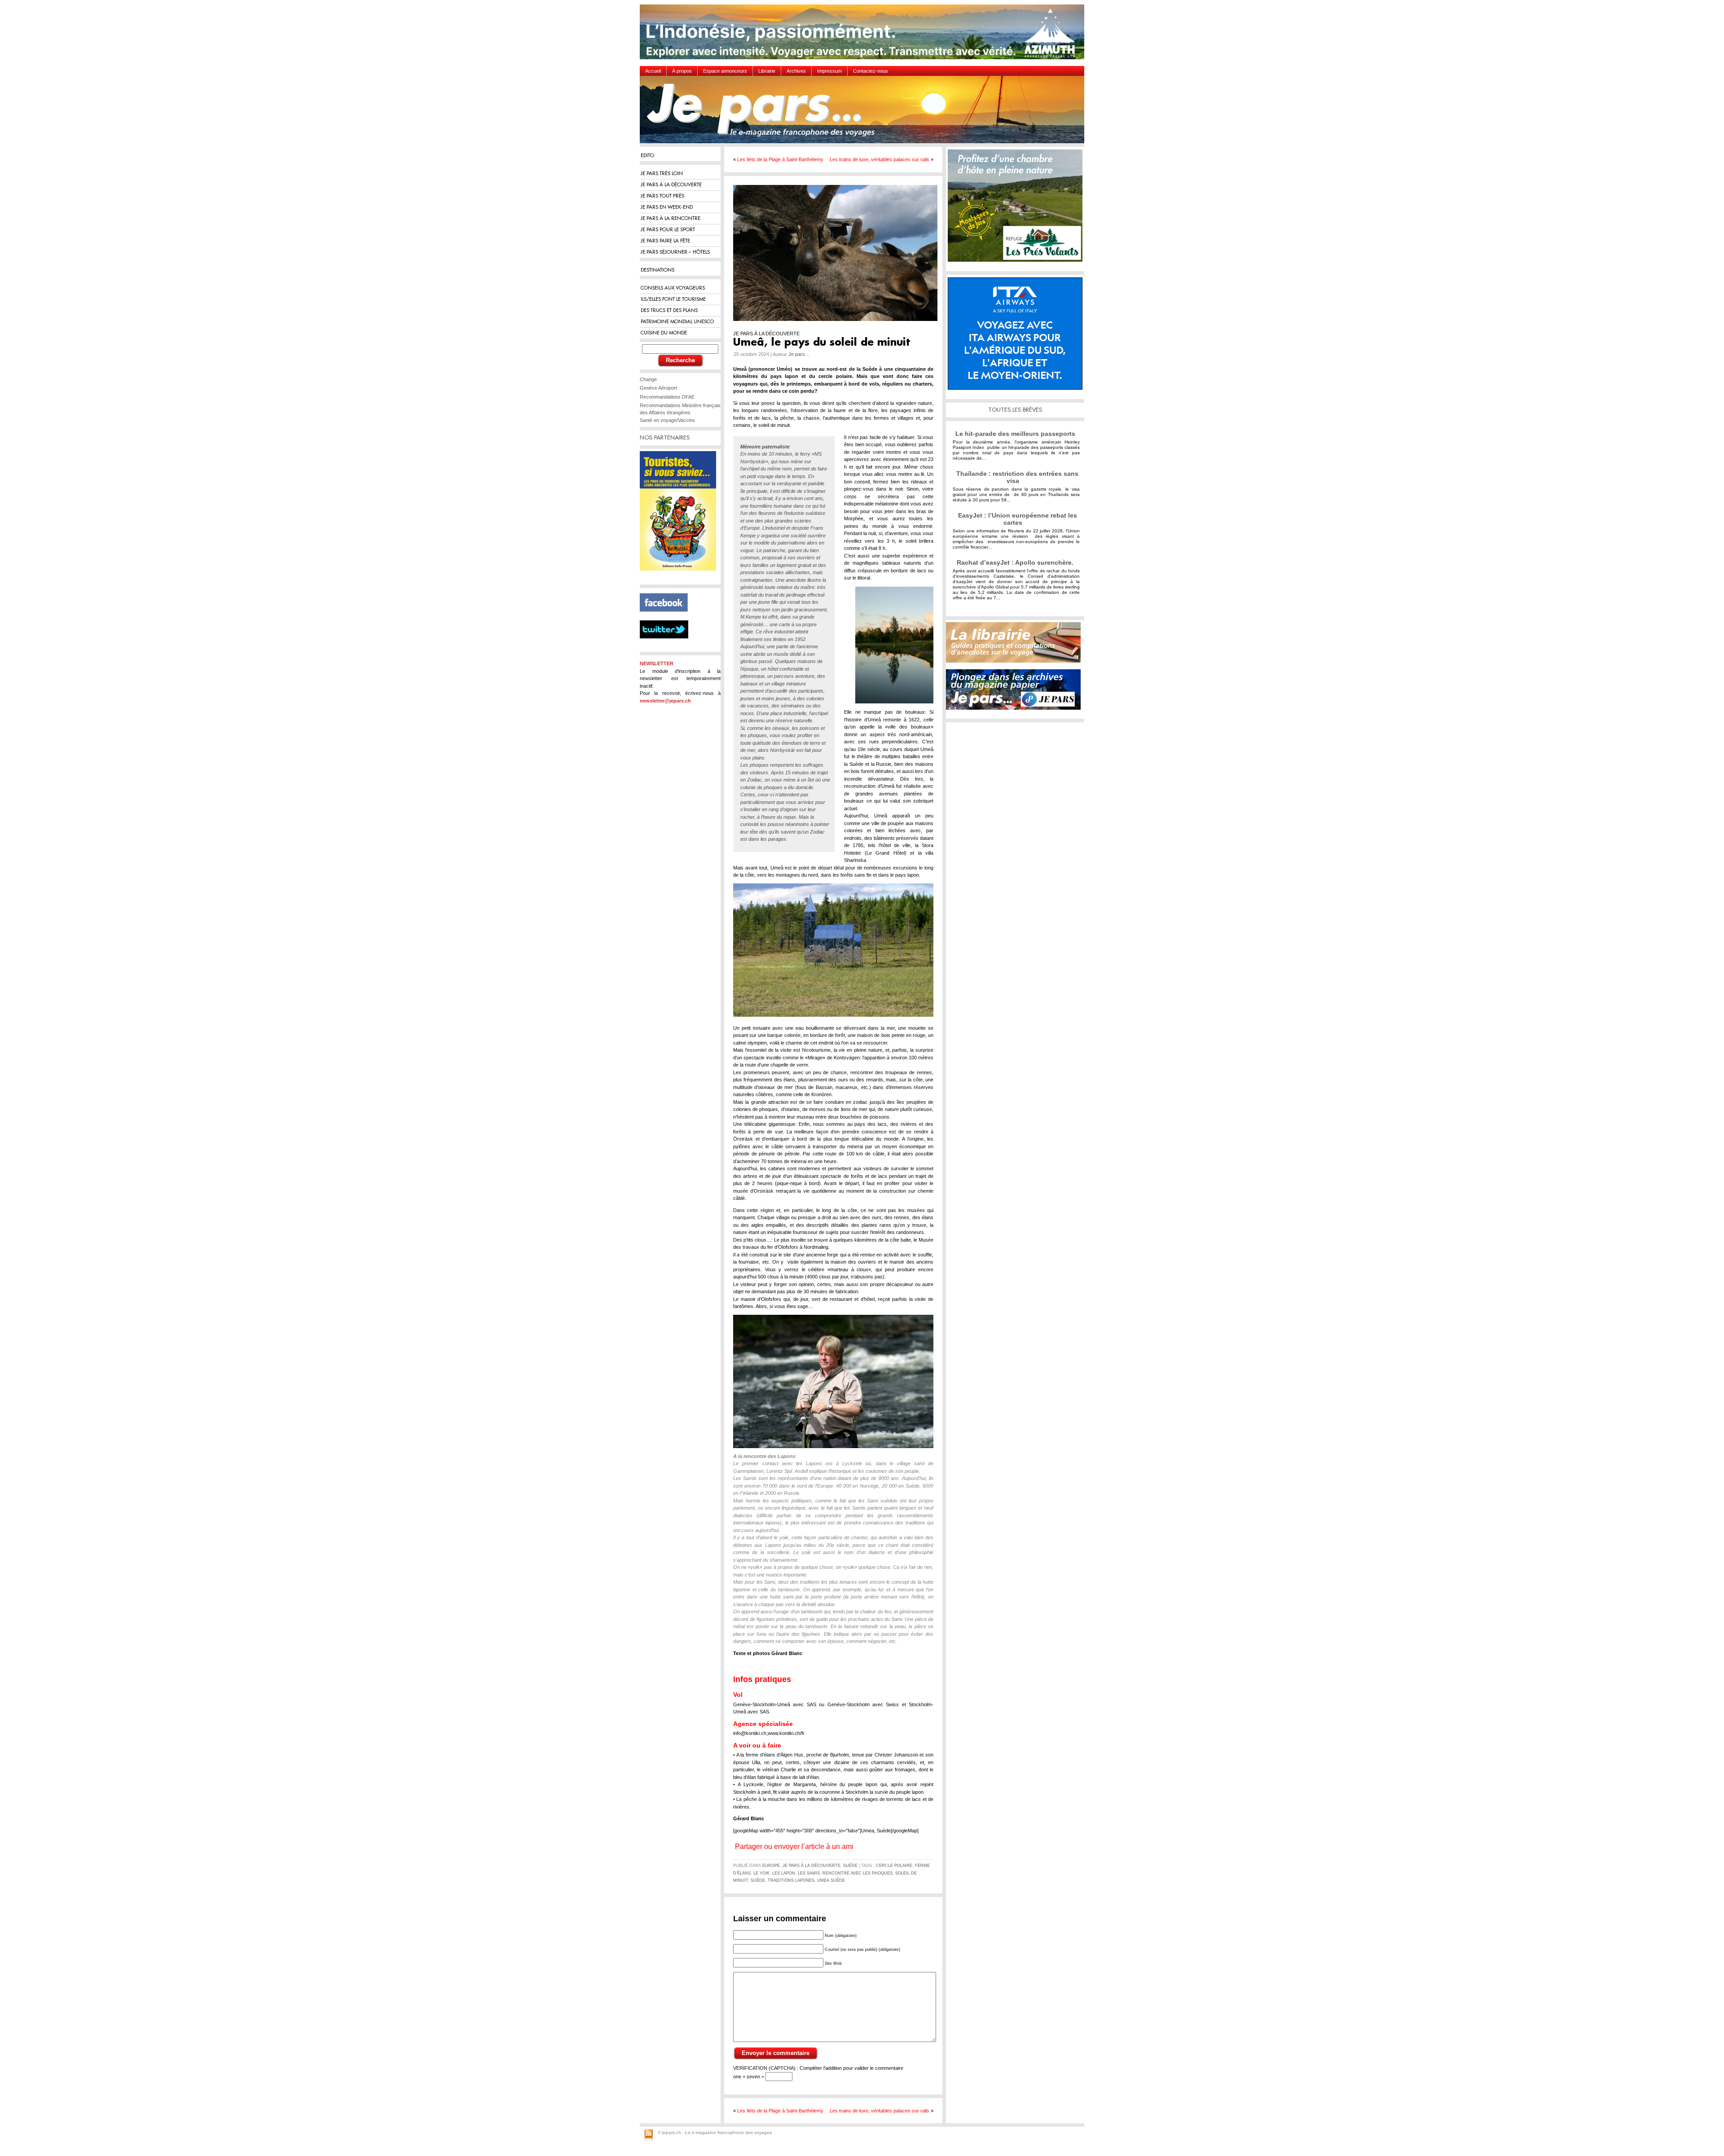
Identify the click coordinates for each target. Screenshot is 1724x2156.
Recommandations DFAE (667, 397)
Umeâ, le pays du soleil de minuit (822, 343)
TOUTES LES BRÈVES (1015, 410)
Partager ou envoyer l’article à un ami (794, 1847)
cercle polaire (894, 1866)
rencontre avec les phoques (858, 1873)
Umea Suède (831, 1880)
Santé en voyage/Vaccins (667, 420)
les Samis (809, 1873)
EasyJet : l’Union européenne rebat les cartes (1018, 519)
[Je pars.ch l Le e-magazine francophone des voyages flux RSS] (649, 2136)
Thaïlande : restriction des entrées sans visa (1017, 477)
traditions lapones (791, 1880)
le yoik (761, 1873)
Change (648, 379)
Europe (771, 1866)
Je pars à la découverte (811, 1866)
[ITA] (1017, 337)
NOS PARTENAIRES (665, 437)
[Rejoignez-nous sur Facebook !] (667, 617)
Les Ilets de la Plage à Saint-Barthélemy (780, 159)
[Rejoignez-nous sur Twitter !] (668, 646)
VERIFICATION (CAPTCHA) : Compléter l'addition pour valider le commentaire (818, 2068)
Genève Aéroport (658, 388)
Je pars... (799, 354)
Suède (850, 1866)
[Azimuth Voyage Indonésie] (864, 35)
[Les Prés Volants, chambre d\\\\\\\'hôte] (1017, 209)
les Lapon (784, 1873)
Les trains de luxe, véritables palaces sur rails (880, 159)
